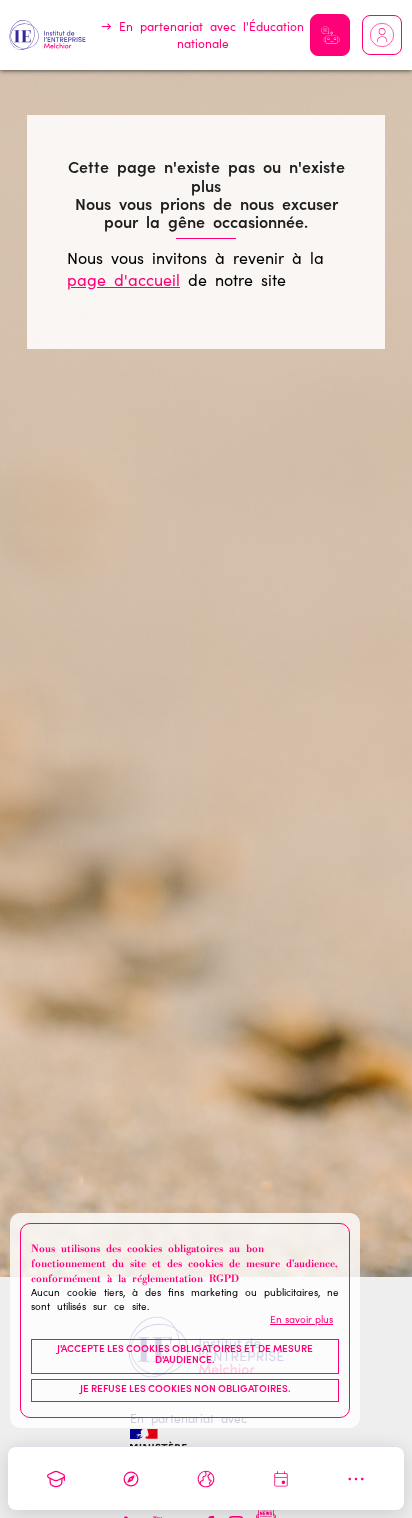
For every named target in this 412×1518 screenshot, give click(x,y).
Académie (56, 1479)
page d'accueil (123, 282)
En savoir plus (301, 1321)
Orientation (131, 1479)
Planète (206, 1479)
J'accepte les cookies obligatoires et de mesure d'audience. (185, 1356)
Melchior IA (330, 35)
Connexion (382, 35)
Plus (356, 1479)
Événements (281, 1479)
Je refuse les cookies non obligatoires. (185, 1390)
